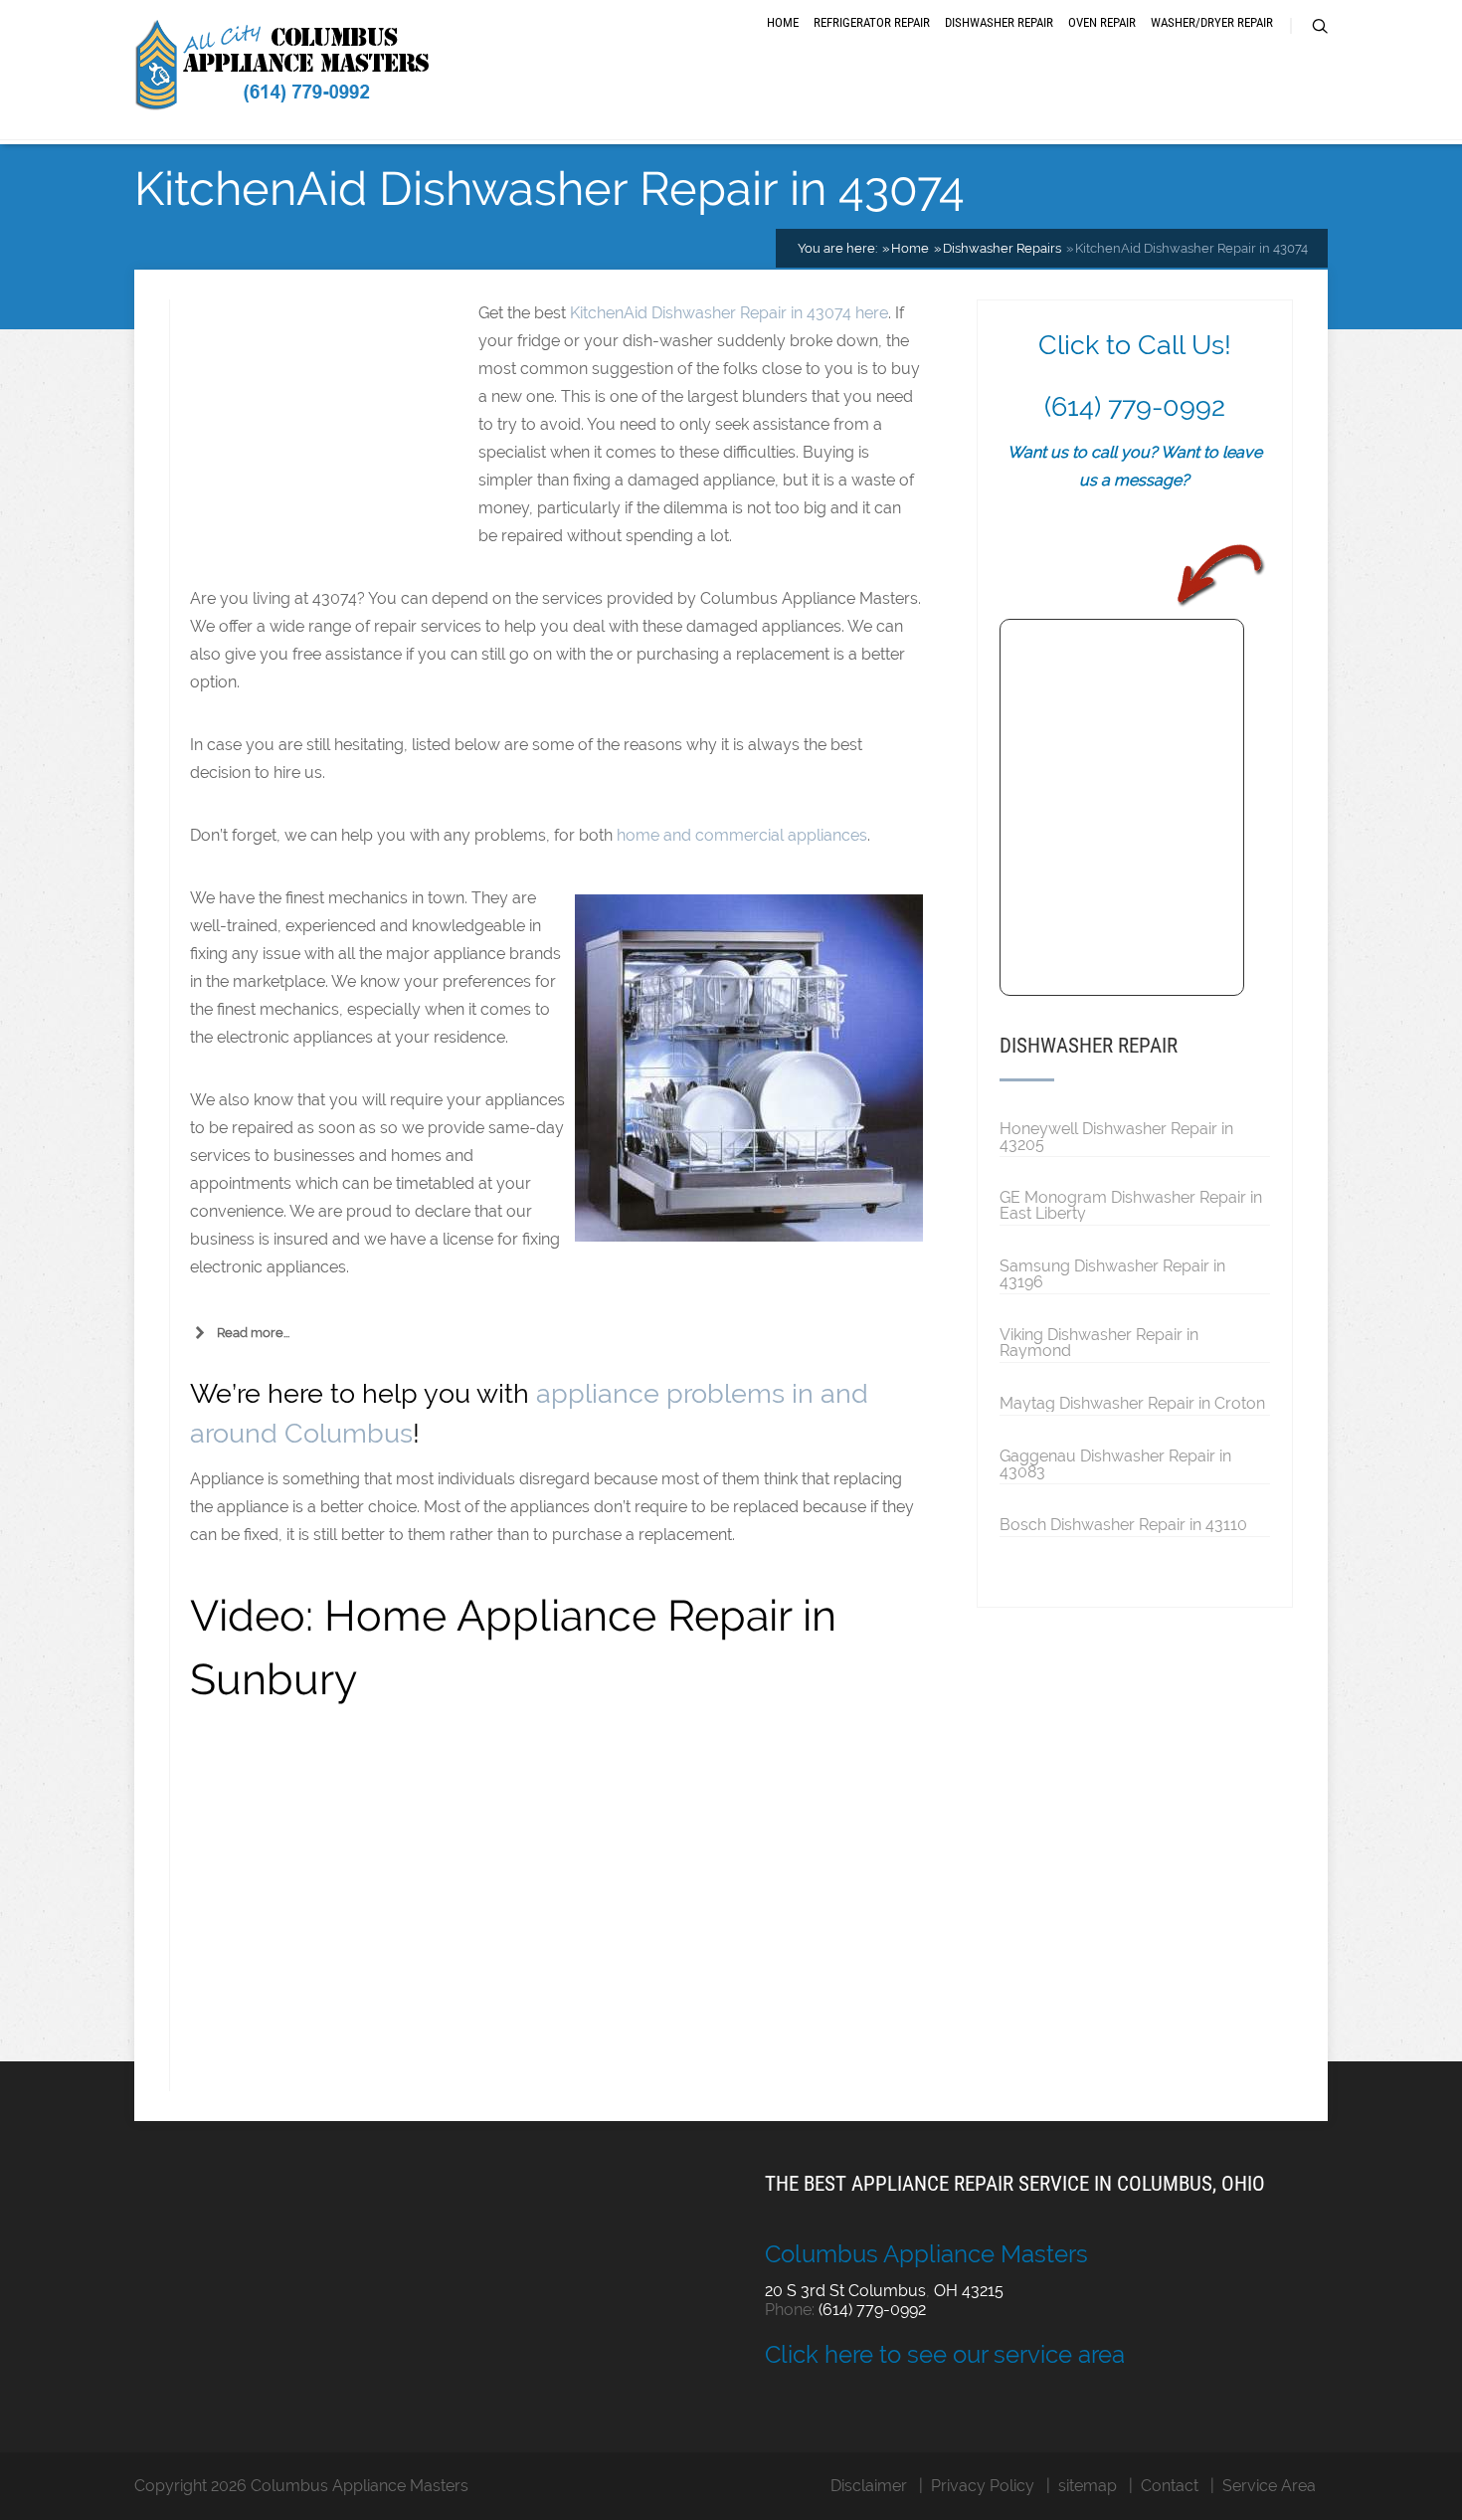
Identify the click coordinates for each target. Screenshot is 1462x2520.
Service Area (1269, 2486)
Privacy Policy (983, 2486)
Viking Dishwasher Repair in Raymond (1099, 1342)
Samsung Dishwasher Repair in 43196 (1112, 1273)
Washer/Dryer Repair (1212, 22)
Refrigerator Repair (872, 22)
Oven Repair (1102, 22)
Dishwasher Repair (999, 22)
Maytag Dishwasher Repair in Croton (1132, 1403)
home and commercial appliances (742, 835)
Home (783, 22)
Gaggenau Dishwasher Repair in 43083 (1115, 1463)
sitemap (1088, 2486)
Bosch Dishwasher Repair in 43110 (1123, 1524)
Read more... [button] (253, 1333)
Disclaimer (869, 2486)
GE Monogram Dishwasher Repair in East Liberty (1131, 1205)
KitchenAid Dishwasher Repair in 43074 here (729, 313)
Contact (1170, 2486)
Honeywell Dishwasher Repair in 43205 (1116, 1136)
